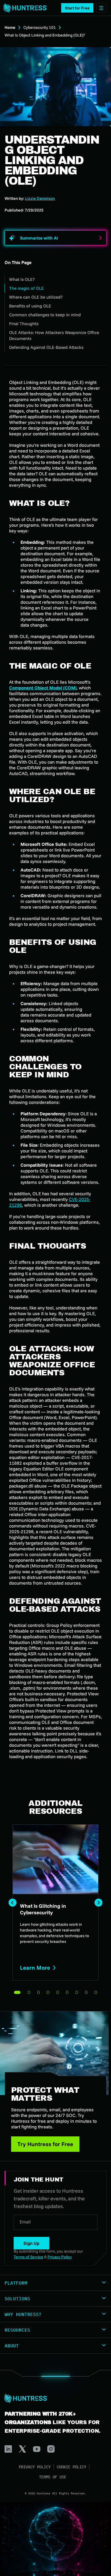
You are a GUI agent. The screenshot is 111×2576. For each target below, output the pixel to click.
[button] (77, 8)
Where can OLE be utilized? (36, 297)
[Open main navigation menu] (101, 8)
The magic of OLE (26, 288)
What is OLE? (22, 279)
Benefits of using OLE (30, 306)
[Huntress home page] (53, 2398)
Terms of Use (53, 2477)
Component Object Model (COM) (43, 688)
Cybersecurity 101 (40, 27)
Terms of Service (28, 2257)
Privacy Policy (35, 2467)
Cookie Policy (71, 2467)
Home (10, 27)
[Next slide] (98, 1903)
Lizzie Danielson (40, 198)
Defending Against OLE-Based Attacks (46, 347)
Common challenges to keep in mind (45, 315)
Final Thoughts (24, 324)
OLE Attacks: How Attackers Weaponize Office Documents (54, 335)
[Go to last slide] (13, 1903)
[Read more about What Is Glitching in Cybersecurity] (55, 1902)
